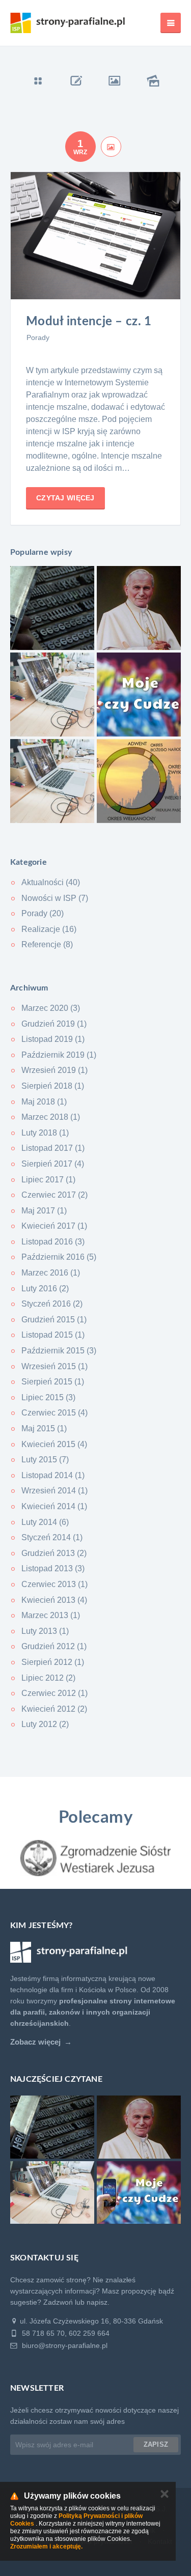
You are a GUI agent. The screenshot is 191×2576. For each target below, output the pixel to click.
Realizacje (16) (49, 929)
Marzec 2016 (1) (51, 1273)
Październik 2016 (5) (59, 1257)
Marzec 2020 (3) (51, 1008)
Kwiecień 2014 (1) (54, 1506)
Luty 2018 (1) (45, 1133)
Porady (38, 337)
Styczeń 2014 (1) (52, 1537)
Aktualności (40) (51, 882)
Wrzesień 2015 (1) (54, 1366)
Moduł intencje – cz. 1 (89, 322)
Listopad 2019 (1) (53, 1039)
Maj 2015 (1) (44, 1428)
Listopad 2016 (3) (53, 1242)
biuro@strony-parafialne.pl (64, 2345)
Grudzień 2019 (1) (54, 1024)
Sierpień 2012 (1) (53, 1662)
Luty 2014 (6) (45, 1522)
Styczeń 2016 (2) (52, 1304)
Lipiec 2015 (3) (48, 1397)
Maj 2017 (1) (44, 1211)
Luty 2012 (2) (45, 1724)
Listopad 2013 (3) (53, 1568)
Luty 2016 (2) (45, 1289)
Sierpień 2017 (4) (53, 1164)
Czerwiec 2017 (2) (54, 1195)
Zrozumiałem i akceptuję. (46, 2546)
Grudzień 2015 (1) (54, 1320)
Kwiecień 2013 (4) (54, 1600)
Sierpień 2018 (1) (53, 1086)
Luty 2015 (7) (45, 1460)
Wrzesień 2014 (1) (54, 1491)
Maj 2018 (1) (44, 1102)
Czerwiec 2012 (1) (54, 1693)
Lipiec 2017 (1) (48, 1180)
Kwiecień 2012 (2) (54, 1709)
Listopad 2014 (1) (53, 1475)
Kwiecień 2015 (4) (54, 1444)
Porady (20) (43, 913)
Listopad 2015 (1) (53, 1335)
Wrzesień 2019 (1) (54, 1070)
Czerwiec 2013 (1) (54, 1584)
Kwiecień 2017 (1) (54, 1226)
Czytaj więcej (65, 498)
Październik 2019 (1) (59, 1055)
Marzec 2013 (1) (51, 1615)
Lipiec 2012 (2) (48, 1678)
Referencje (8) (47, 944)
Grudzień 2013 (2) (54, 1553)
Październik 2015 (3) (59, 1351)
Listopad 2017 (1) (53, 1148)
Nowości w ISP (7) (55, 898)
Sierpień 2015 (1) (53, 1382)
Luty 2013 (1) (45, 1631)
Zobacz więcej (35, 2042)
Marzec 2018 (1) (51, 1117)
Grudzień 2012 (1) (54, 1646)
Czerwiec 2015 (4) (54, 1413)
